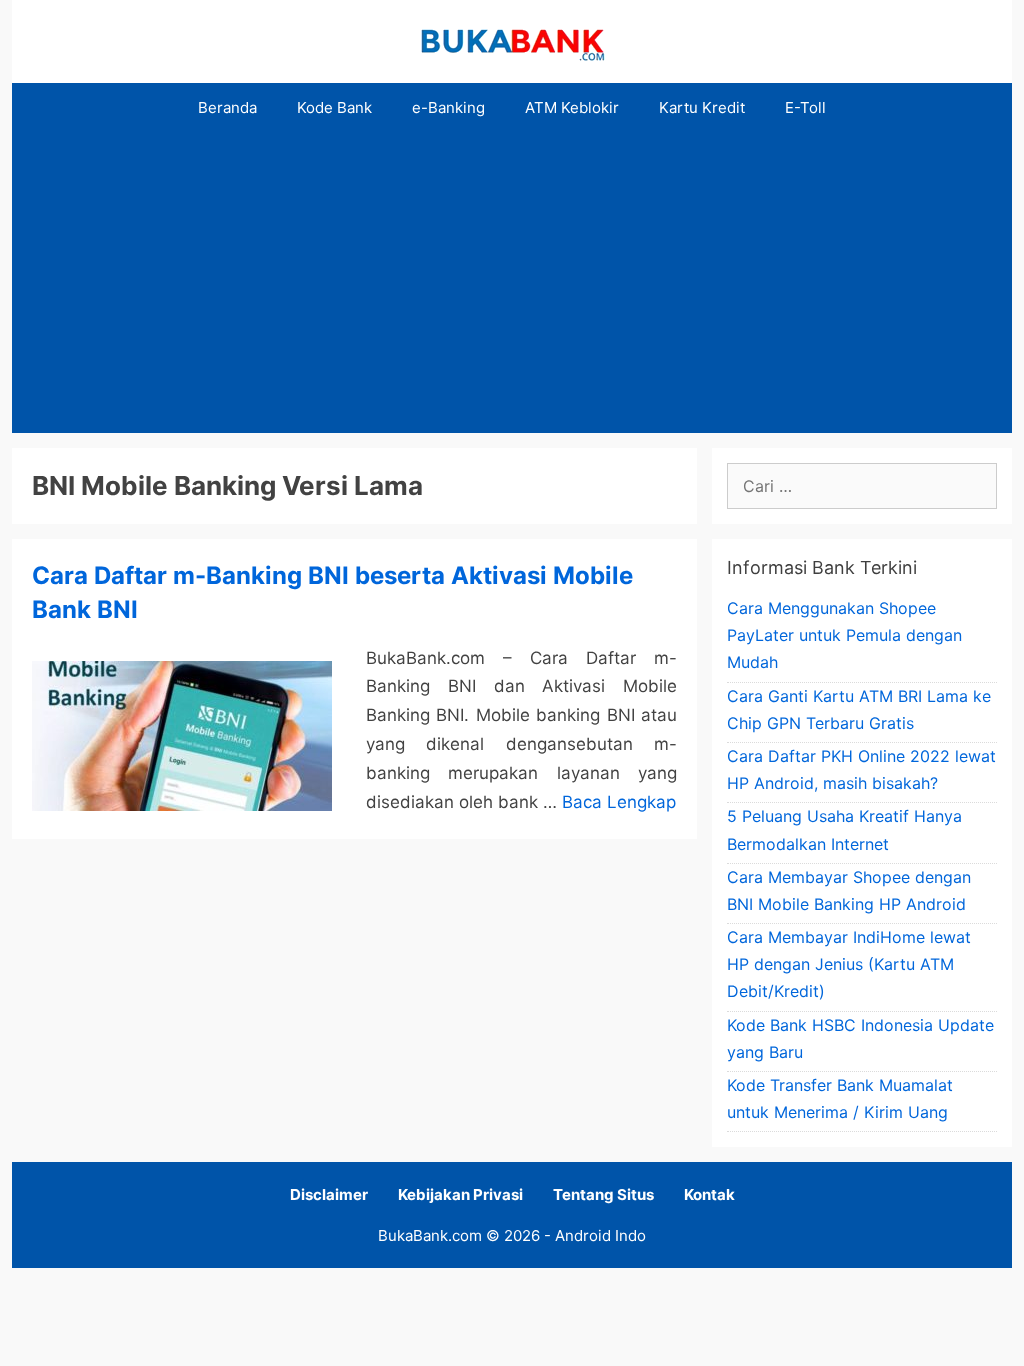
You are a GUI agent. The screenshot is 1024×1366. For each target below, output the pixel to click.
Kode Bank (334, 107)
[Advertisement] (512, 283)
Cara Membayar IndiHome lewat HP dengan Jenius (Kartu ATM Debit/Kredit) (849, 964)
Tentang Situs (603, 1194)
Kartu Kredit (702, 107)
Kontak (709, 1194)
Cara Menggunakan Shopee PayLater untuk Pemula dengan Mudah (844, 635)
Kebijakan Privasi (460, 1194)
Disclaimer (329, 1194)
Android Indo (600, 1235)
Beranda (227, 107)
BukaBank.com (430, 1235)
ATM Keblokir (572, 107)
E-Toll (805, 107)
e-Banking (448, 107)
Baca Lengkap (619, 802)
